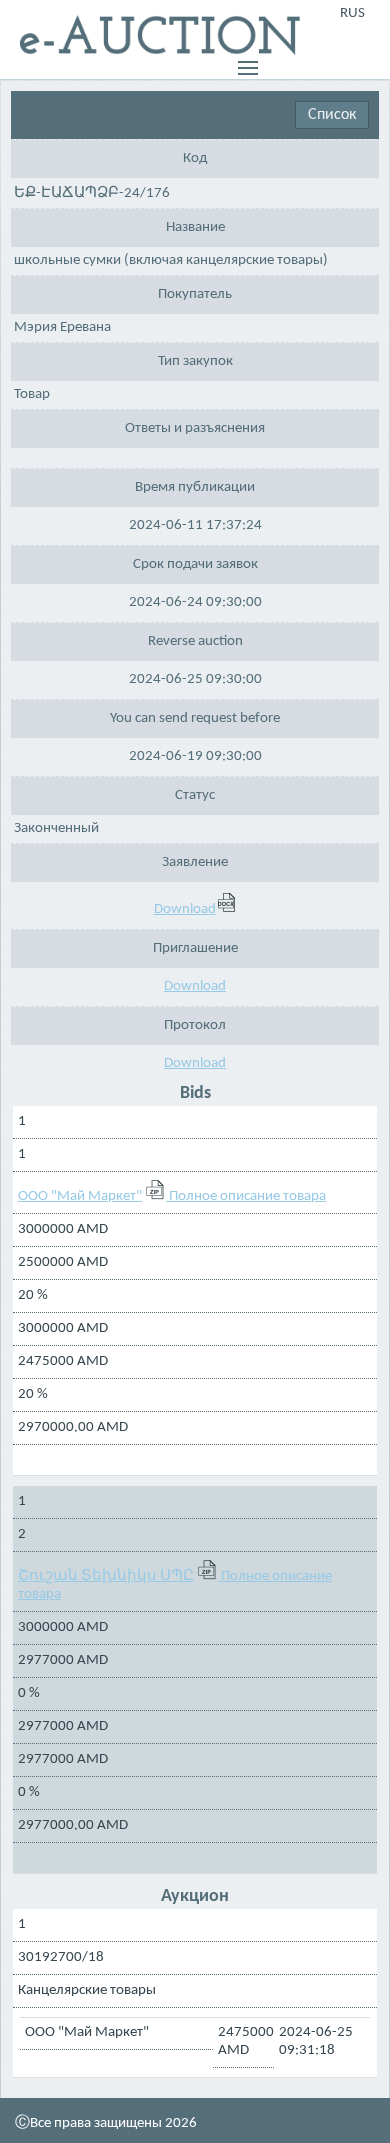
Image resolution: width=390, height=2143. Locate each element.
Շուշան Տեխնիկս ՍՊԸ (106, 1576)
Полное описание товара (247, 1196)
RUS (352, 13)
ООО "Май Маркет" (80, 1196)
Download (185, 909)
